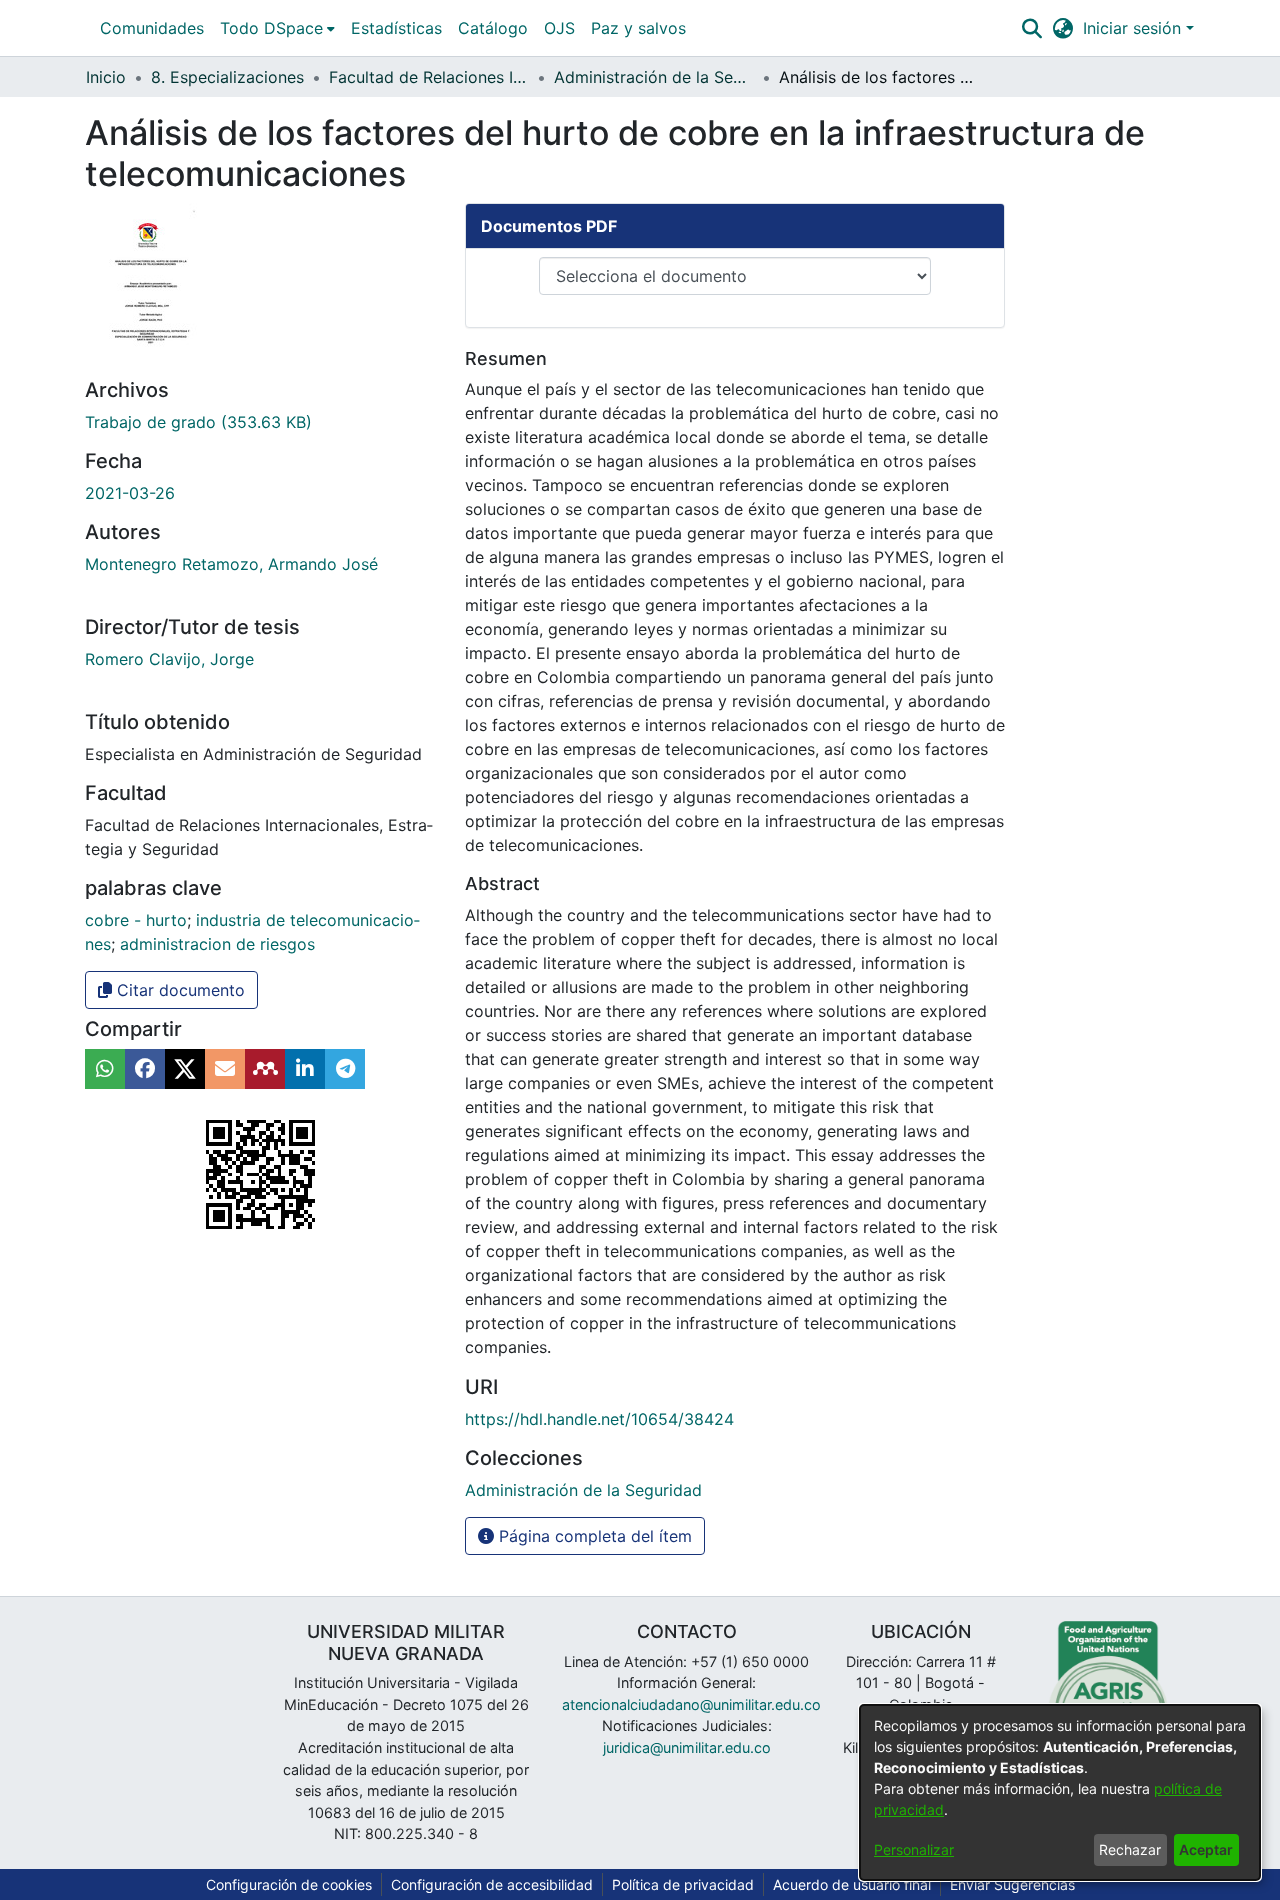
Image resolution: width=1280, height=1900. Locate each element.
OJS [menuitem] (559, 28)
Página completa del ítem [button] (593, 1536)
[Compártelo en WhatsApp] (105, 1069)
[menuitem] (277, 28)
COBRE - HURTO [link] (136, 920)
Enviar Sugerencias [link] (1012, 1884)
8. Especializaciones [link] (227, 77)
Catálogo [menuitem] (493, 28)
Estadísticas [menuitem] (396, 28)
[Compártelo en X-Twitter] (185, 1069)
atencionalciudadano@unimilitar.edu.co (691, 1704)
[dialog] (1060, 1792)
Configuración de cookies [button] (289, 1884)
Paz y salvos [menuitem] (638, 28)
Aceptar (1206, 1849)
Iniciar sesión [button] (1134, 28)
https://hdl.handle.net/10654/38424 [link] (599, 1419)
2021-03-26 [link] (130, 493)
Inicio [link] (106, 77)
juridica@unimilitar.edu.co (687, 1747)
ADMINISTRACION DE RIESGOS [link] (217, 944)
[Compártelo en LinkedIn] (305, 1069)
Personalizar (914, 1849)
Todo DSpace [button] (271, 28)
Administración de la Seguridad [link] (654, 77)
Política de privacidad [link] (683, 1884)
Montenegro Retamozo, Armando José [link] (231, 564)
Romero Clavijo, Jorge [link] (169, 659)
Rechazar (1130, 1849)
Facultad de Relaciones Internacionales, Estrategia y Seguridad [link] (429, 77)
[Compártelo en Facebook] (145, 1069)
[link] (198, 422)
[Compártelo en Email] (225, 1069)
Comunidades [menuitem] (152, 28)
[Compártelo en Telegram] (345, 1069)
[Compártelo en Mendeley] (265, 1069)
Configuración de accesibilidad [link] (492, 1884)
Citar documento (178, 990)
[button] (1031, 28)
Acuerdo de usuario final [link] (852, 1884)
